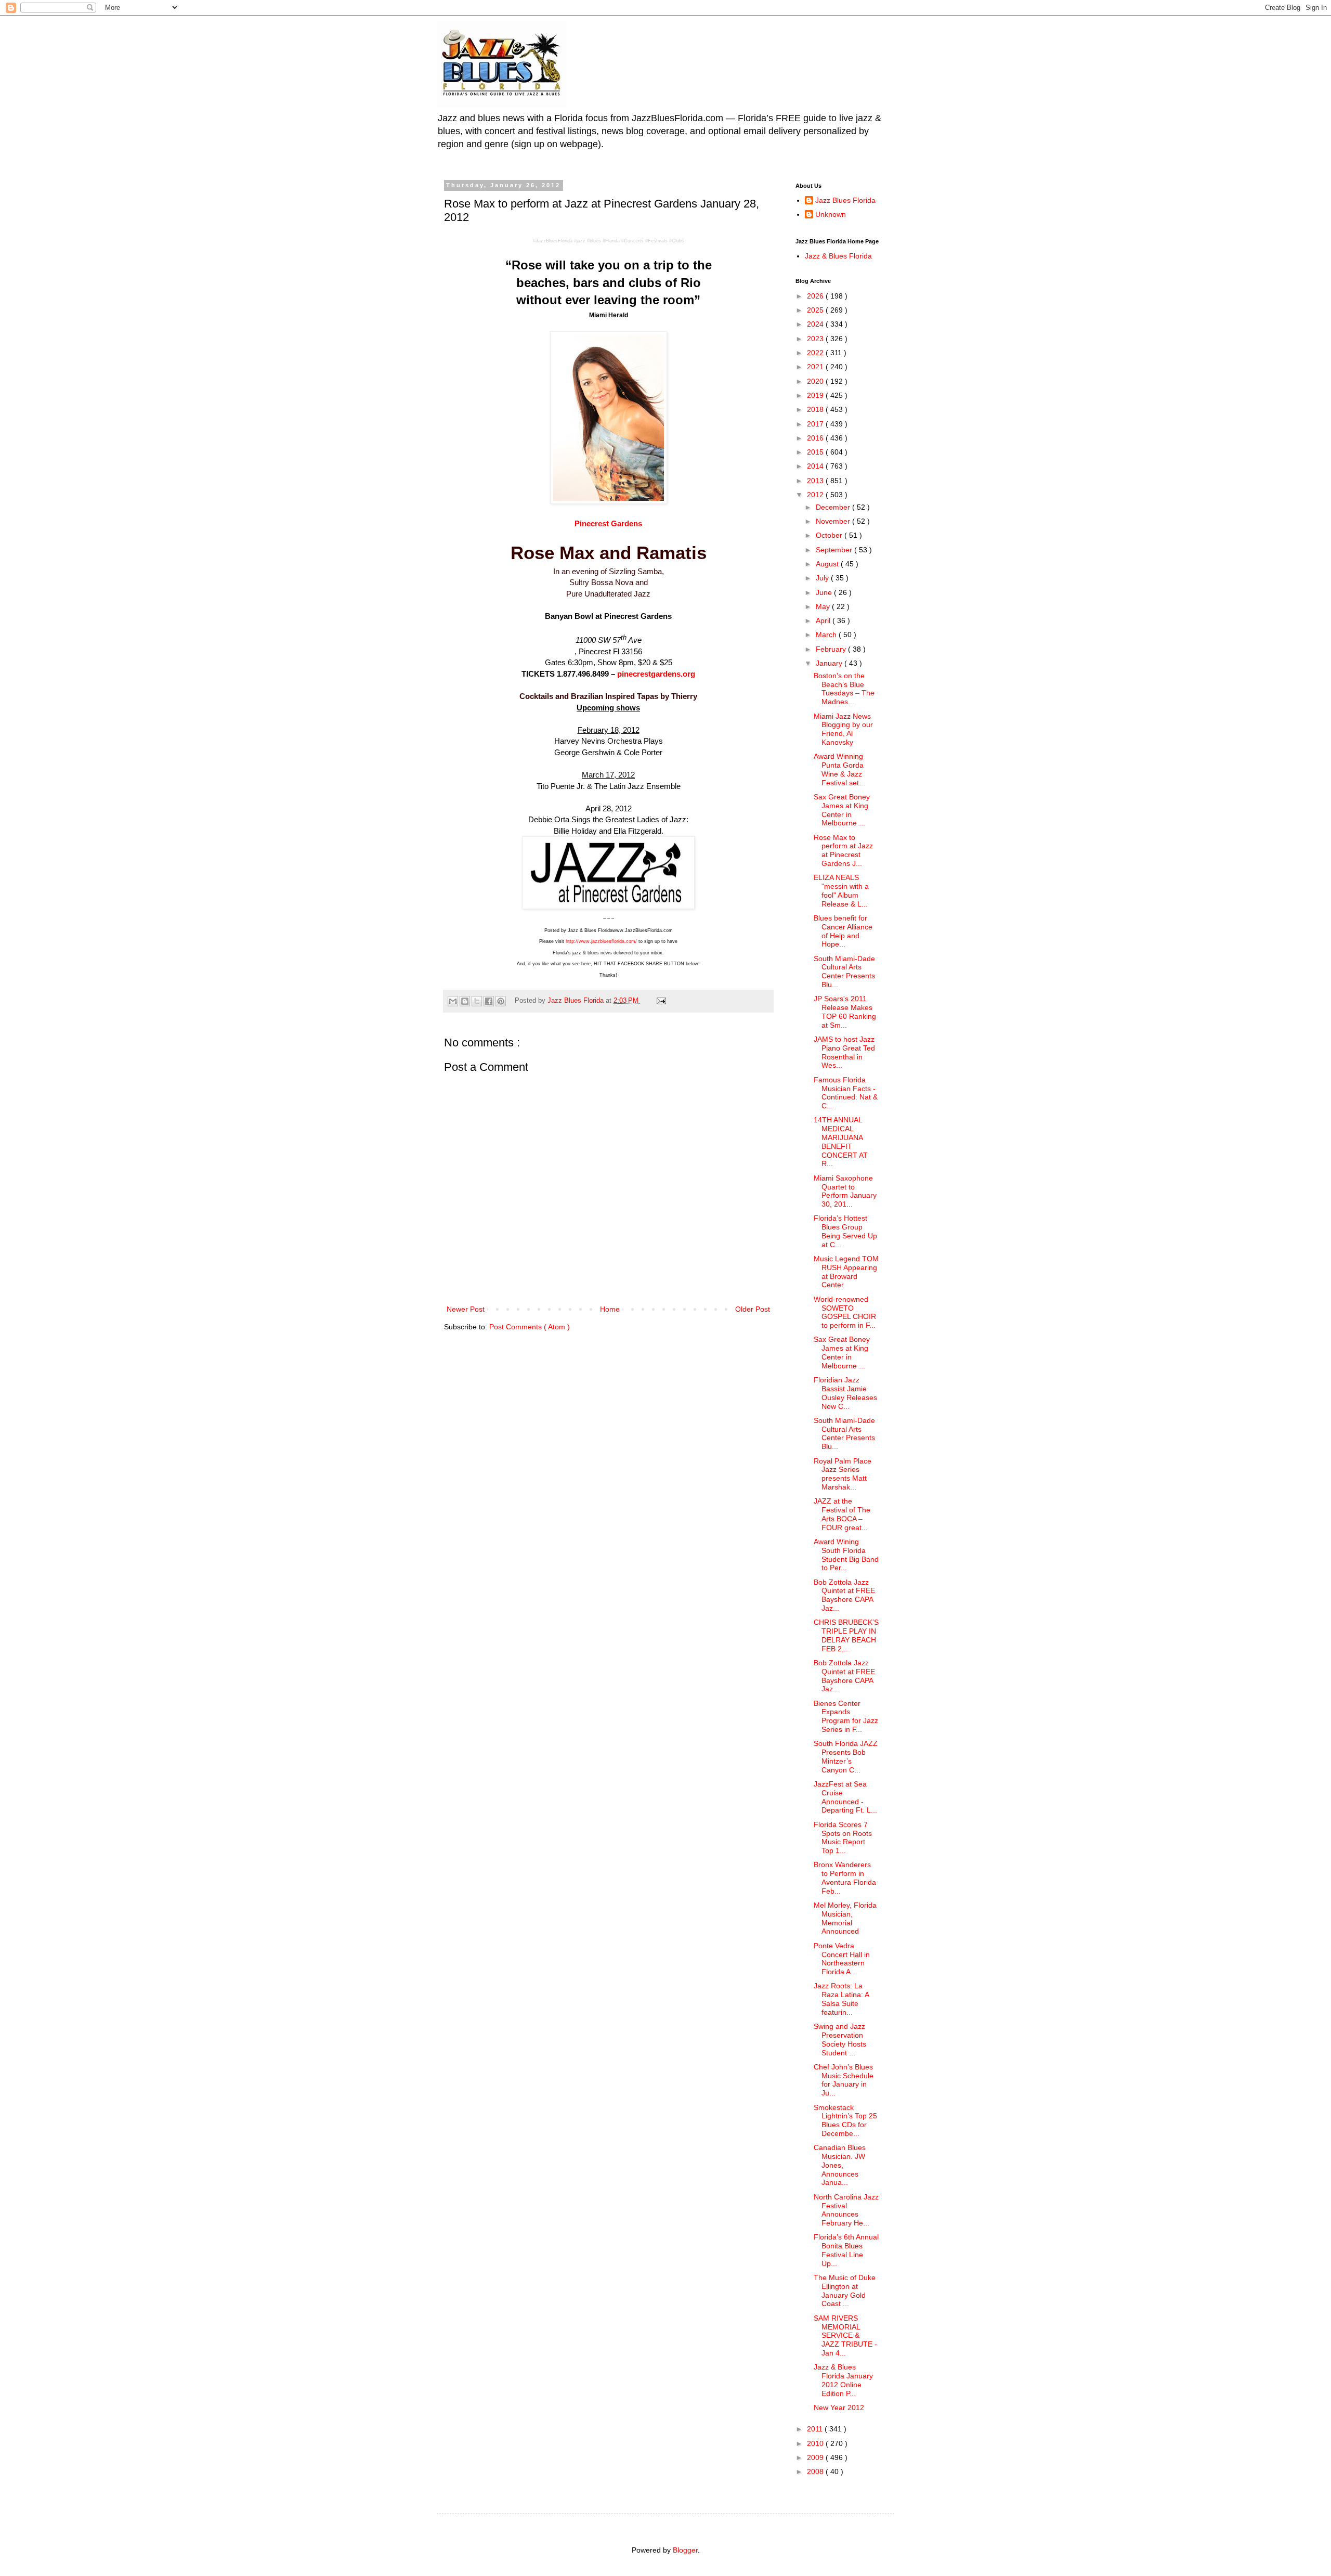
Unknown (831, 214)
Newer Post (466, 1309)
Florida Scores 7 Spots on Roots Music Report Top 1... (843, 1837)
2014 (816, 466)
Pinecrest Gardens (608, 523)
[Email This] (453, 1001)
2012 (816, 495)
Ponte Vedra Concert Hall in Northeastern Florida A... (842, 1959)
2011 (816, 2429)
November (834, 521)
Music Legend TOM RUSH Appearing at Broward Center (846, 1272)
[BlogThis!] (465, 1001)
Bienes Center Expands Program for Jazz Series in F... (846, 1716)
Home (610, 1309)
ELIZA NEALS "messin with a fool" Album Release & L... (841, 890)
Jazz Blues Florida (845, 200)
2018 (816, 409)
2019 (816, 395)
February (832, 649)
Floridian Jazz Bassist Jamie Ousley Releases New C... (845, 1393)
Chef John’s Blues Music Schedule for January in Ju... (844, 2080)
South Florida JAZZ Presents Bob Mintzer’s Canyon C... (846, 1756)
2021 (816, 367)
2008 (816, 2471)
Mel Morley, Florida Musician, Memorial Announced (845, 1918)
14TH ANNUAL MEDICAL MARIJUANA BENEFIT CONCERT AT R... (841, 1142)
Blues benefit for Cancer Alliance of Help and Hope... (843, 931)
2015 (816, 452)
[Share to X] (477, 1001)
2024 (816, 324)
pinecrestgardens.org (656, 674)
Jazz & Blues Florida (838, 256)
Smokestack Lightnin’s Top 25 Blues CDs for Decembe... (845, 2120)
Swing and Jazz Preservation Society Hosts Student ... (840, 2039)
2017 (816, 424)
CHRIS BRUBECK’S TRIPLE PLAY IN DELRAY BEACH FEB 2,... (846, 1635)
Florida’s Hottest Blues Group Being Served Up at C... (845, 1231)
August (828, 564)
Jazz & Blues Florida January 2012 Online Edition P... (843, 2380)
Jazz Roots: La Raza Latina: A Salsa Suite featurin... (841, 1999)
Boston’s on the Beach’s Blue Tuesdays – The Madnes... (844, 689)
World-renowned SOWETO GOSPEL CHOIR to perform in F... (845, 1312)
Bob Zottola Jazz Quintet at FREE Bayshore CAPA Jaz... (844, 1595)
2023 (816, 339)
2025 (816, 310)
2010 (816, 2443)
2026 (816, 296)
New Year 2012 (839, 2407)
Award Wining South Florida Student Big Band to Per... (846, 1555)
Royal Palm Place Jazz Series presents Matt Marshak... (843, 1474)
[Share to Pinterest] (501, 1001)
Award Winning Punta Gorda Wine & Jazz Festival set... (839, 769)
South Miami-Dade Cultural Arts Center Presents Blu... (844, 972)
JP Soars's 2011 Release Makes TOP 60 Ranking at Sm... (845, 1012)
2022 (816, 353)
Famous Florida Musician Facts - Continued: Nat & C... (846, 1093)
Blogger (685, 2550)
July (823, 578)
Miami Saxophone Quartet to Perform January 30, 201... (845, 1191)
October (830, 535)
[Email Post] (660, 1001)
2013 (816, 481)
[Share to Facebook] (489, 1001)
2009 (816, 2457)
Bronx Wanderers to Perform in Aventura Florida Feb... (845, 1878)
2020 (816, 381)
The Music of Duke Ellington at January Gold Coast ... (845, 2290)
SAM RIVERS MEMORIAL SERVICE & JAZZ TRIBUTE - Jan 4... (845, 2335)
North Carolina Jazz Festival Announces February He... (846, 2210)
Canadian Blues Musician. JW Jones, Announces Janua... (840, 2165)
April (824, 620)
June (825, 592)
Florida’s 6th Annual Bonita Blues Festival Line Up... (846, 2250)
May (824, 606)
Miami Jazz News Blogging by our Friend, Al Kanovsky (843, 729)
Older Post (753, 1309)
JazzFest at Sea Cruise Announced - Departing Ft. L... (845, 1797)
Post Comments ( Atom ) (530, 1327)
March (827, 635)
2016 (816, 438)
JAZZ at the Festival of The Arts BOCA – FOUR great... (842, 1514)
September (835, 550)
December (834, 507)
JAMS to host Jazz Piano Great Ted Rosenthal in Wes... (844, 1052)
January (830, 663)
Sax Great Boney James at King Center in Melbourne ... (842, 810)
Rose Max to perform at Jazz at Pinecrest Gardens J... (843, 850)
